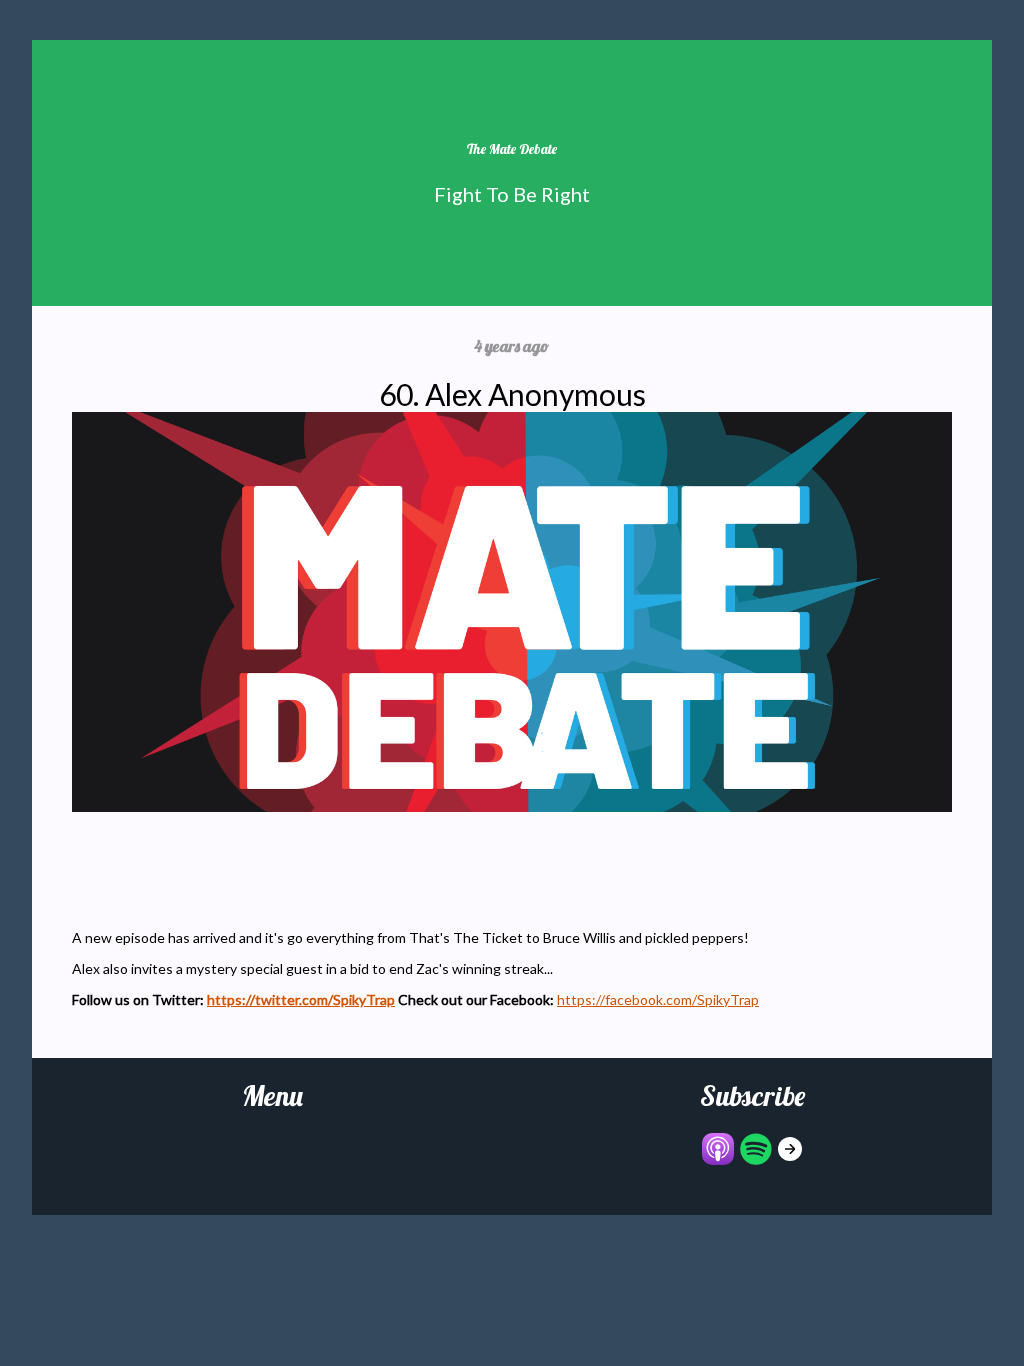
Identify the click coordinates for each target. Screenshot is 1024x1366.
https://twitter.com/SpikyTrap (301, 999)
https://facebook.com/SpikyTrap (658, 999)
